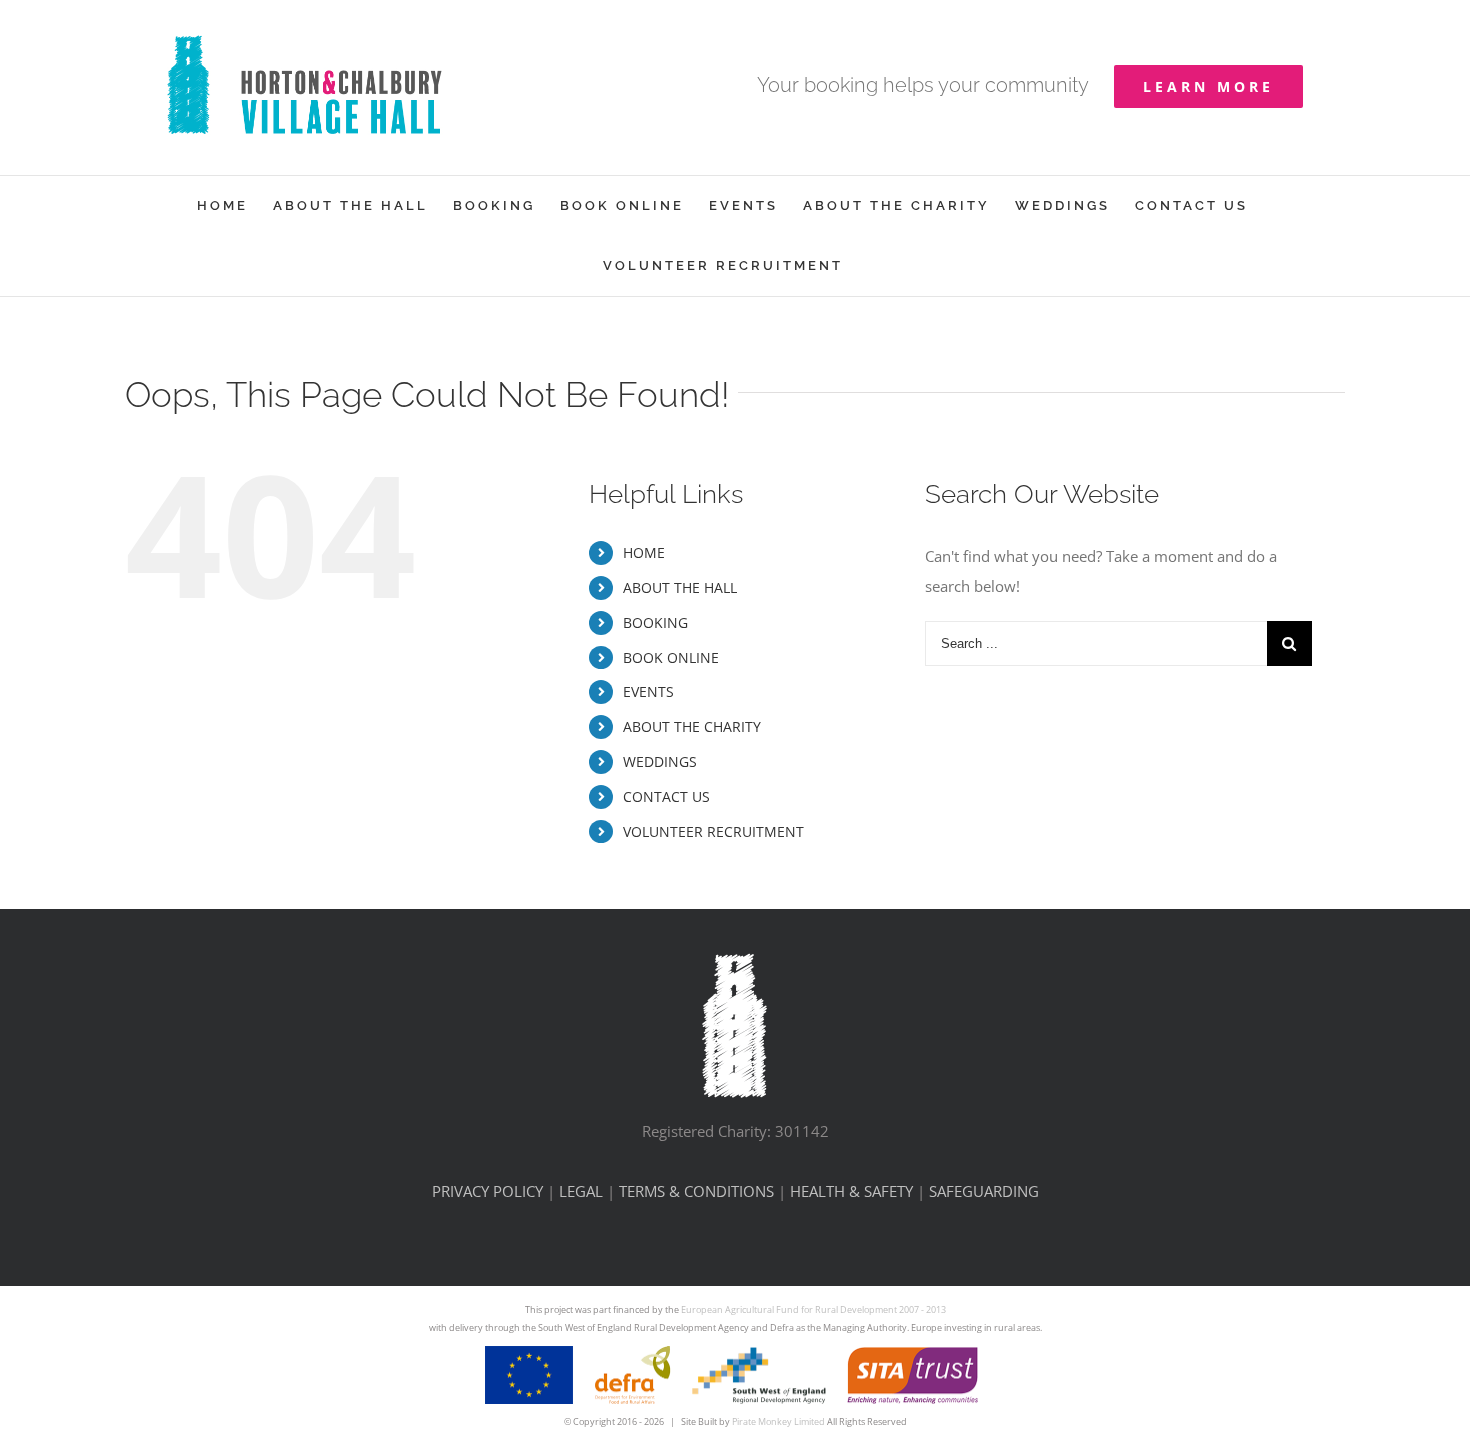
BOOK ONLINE (671, 657)
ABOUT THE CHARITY (692, 726)
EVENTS (648, 691)
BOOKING (655, 622)
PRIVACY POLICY (487, 1191)
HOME (644, 552)
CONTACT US (666, 796)
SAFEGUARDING (984, 1191)
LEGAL (581, 1191)
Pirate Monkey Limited (778, 1421)
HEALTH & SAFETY (851, 1191)
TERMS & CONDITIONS (696, 1191)
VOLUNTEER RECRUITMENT (713, 831)
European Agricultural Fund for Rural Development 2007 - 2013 (813, 1309)
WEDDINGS (660, 761)
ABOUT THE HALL (680, 587)
